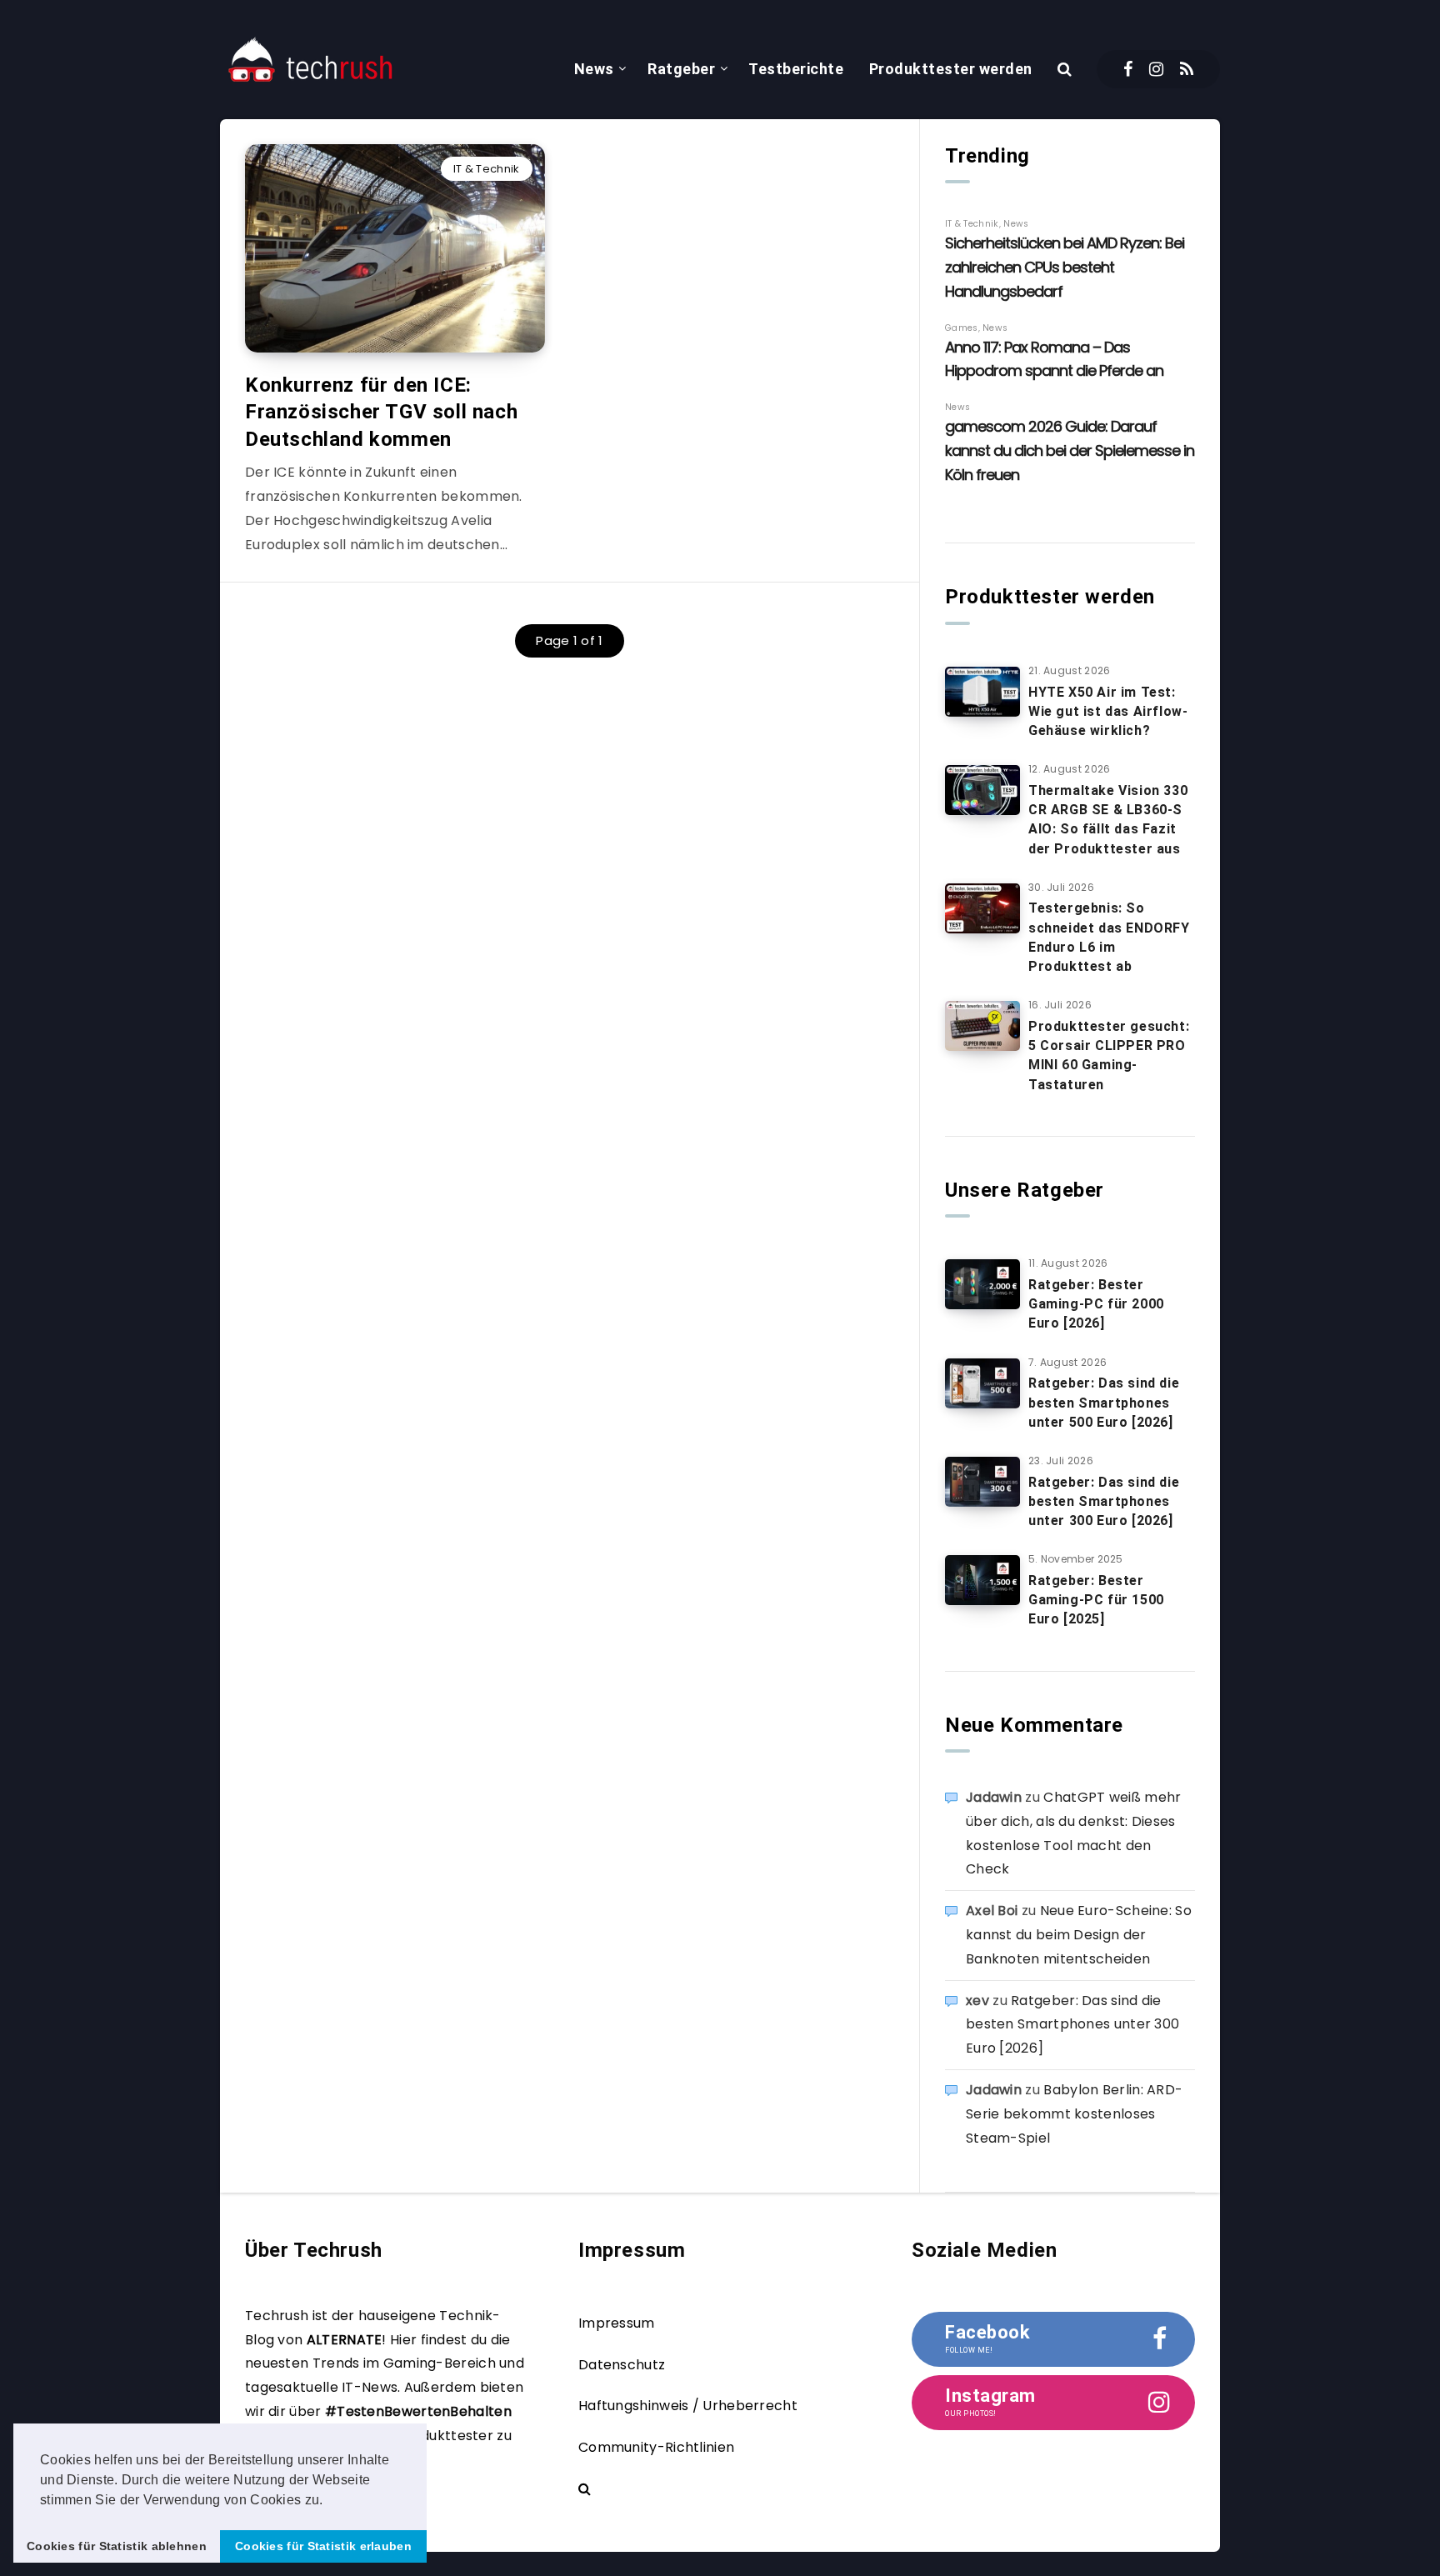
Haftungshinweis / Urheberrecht (688, 2406)
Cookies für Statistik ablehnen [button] (117, 2546)
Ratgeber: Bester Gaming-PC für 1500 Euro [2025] (1096, 1600)
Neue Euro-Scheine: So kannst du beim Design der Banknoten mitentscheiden (1079, 1935)
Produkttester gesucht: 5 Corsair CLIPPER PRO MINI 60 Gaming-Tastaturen (1109, 1055)
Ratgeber (681, 69)
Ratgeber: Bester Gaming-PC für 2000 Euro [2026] (1096, 1304)
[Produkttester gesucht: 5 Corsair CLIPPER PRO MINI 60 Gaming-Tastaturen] (982, 1026)
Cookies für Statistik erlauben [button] (323, 2546)
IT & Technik (487, 169)
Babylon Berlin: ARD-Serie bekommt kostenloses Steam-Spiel (1074, 2114)
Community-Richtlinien (656, 2447)
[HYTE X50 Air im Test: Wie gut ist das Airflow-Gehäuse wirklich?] (982, 692)
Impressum (617, 2323)
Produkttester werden (951, 69)
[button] (329, 2501)
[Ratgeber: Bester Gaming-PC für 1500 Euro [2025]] (982, 1580)
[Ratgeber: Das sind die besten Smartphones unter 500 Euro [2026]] (982, 1383)
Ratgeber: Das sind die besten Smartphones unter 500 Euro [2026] (1104, 1402)
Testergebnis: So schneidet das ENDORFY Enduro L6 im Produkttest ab (1109, 937)
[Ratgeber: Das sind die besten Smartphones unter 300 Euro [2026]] (982, 1482)
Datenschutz (622, 2365)
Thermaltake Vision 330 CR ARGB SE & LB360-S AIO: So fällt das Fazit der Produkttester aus (1108, 820)
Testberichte (796, 69)
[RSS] (1187, 69)
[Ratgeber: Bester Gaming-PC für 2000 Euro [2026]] (982, 1284)
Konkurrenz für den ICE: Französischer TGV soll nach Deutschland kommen (381, 412)
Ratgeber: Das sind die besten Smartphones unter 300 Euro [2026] (1104, 1501)
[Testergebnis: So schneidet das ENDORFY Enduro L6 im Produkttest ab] (982, 908)
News (594, 69)
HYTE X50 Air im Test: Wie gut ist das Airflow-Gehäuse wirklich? (1108, 711)
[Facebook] (1128, 69)
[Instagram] (1156, 69)
